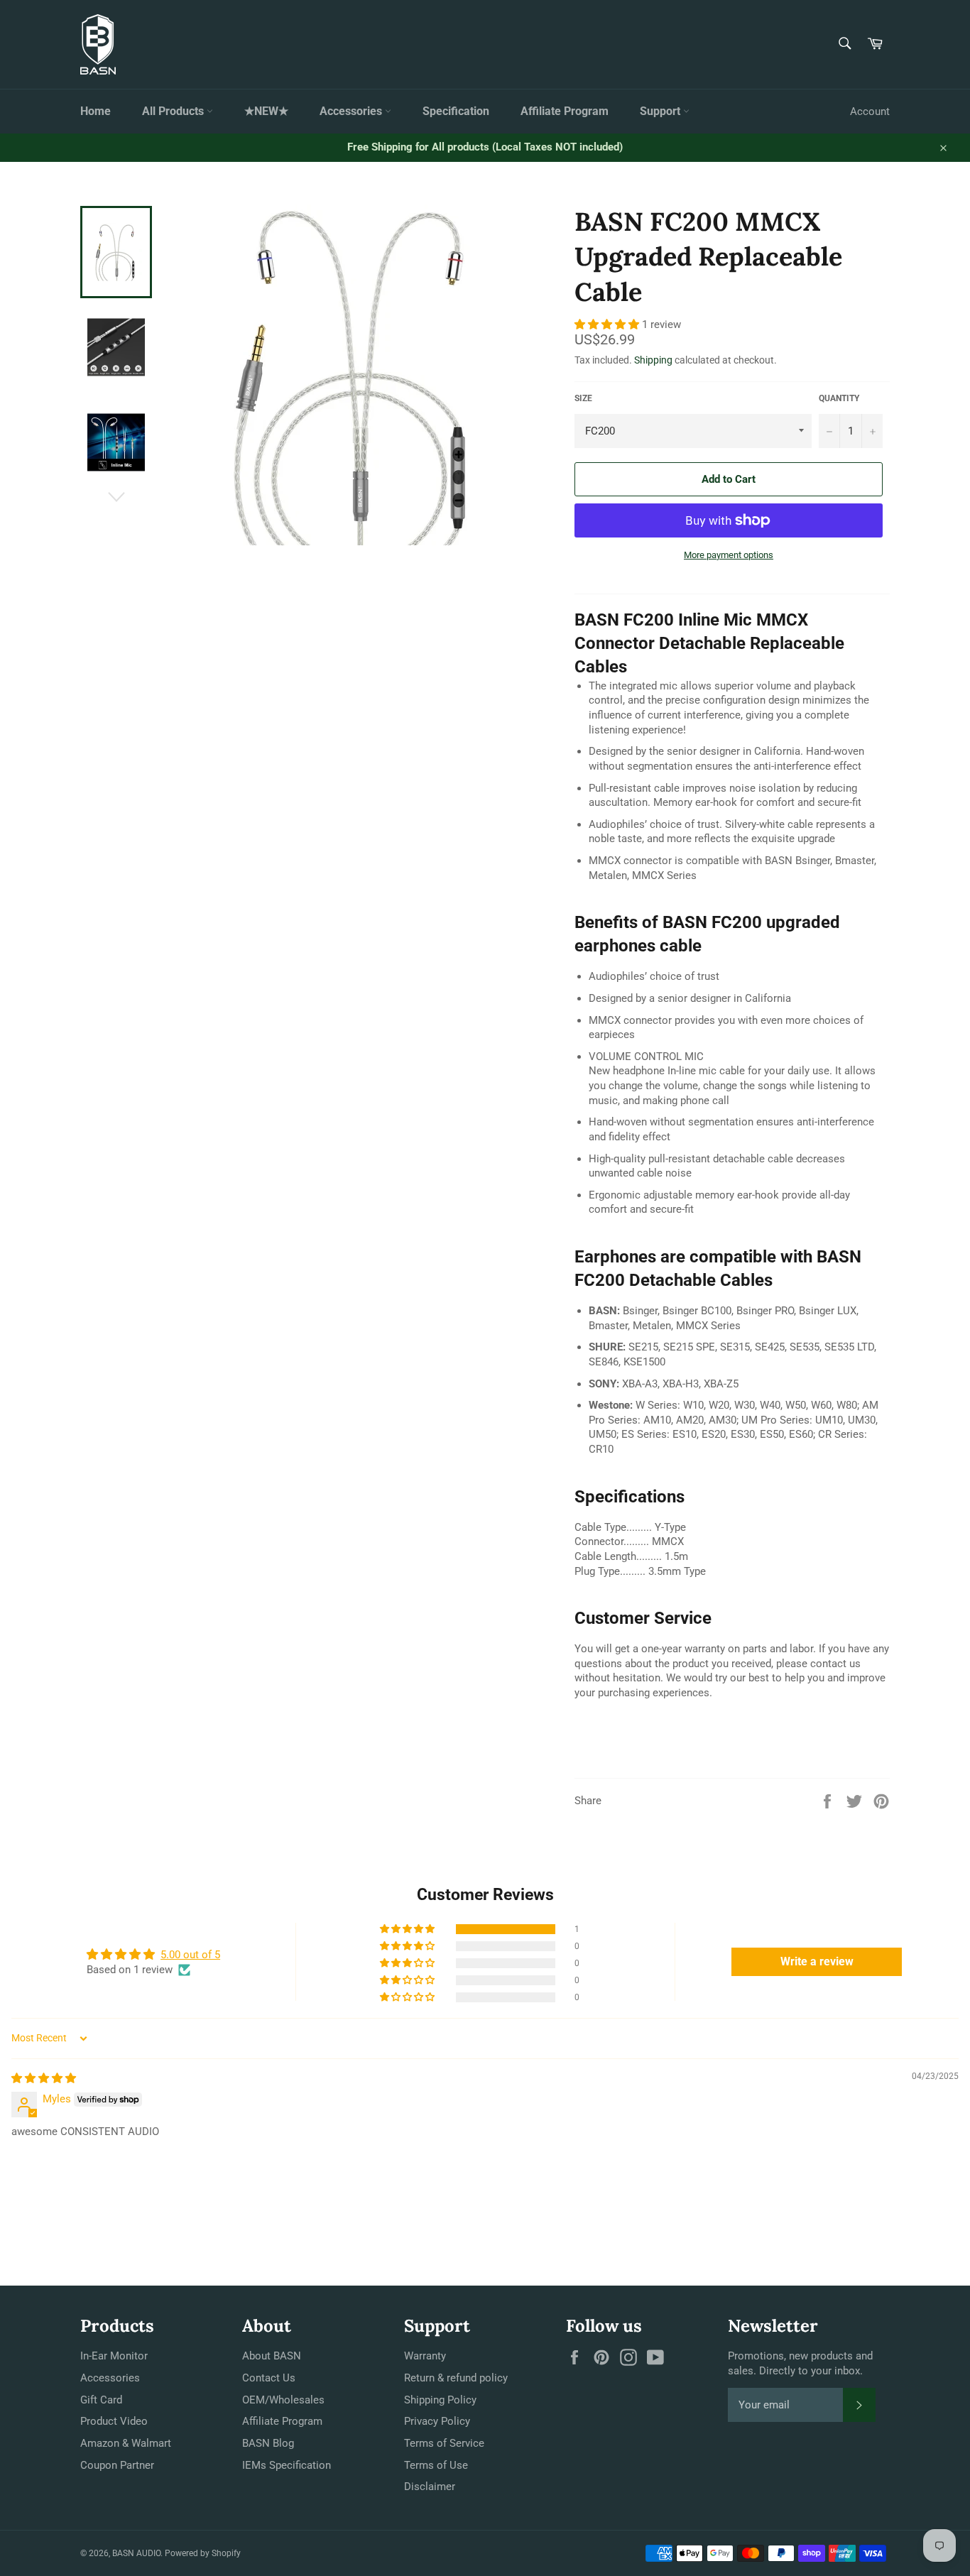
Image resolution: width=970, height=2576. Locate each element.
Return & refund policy (456, 2378)
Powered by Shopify (203, 2553)
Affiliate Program (565, 111)
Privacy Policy (437, 2421)
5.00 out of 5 (190, 1955)
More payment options (729, 555)
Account (870, 111)
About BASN (272, 2356)
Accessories (352, 111)
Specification (456, 111)
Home (96, 111)
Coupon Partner (117, 2465)
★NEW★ (266, 111)
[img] (44, 2078)
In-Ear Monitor (114, 2356)
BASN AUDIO (136, 2553)
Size (583, 398)
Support (661, 111)
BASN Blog (268, 2443)
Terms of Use (436, 2465)
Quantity (839, 398)
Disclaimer (430, 2487)
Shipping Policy (440, 2400)
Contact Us (269, 2378)
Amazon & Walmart (126, 2443)
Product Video (114, 2421)
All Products (174, 111)
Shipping (653, 360)
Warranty (425, 2356)
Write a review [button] (817, 1961)
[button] (608, 324)
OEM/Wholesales (283, 2400)
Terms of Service (444, 2443)
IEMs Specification (287, 2465)
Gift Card (101, 2400)
